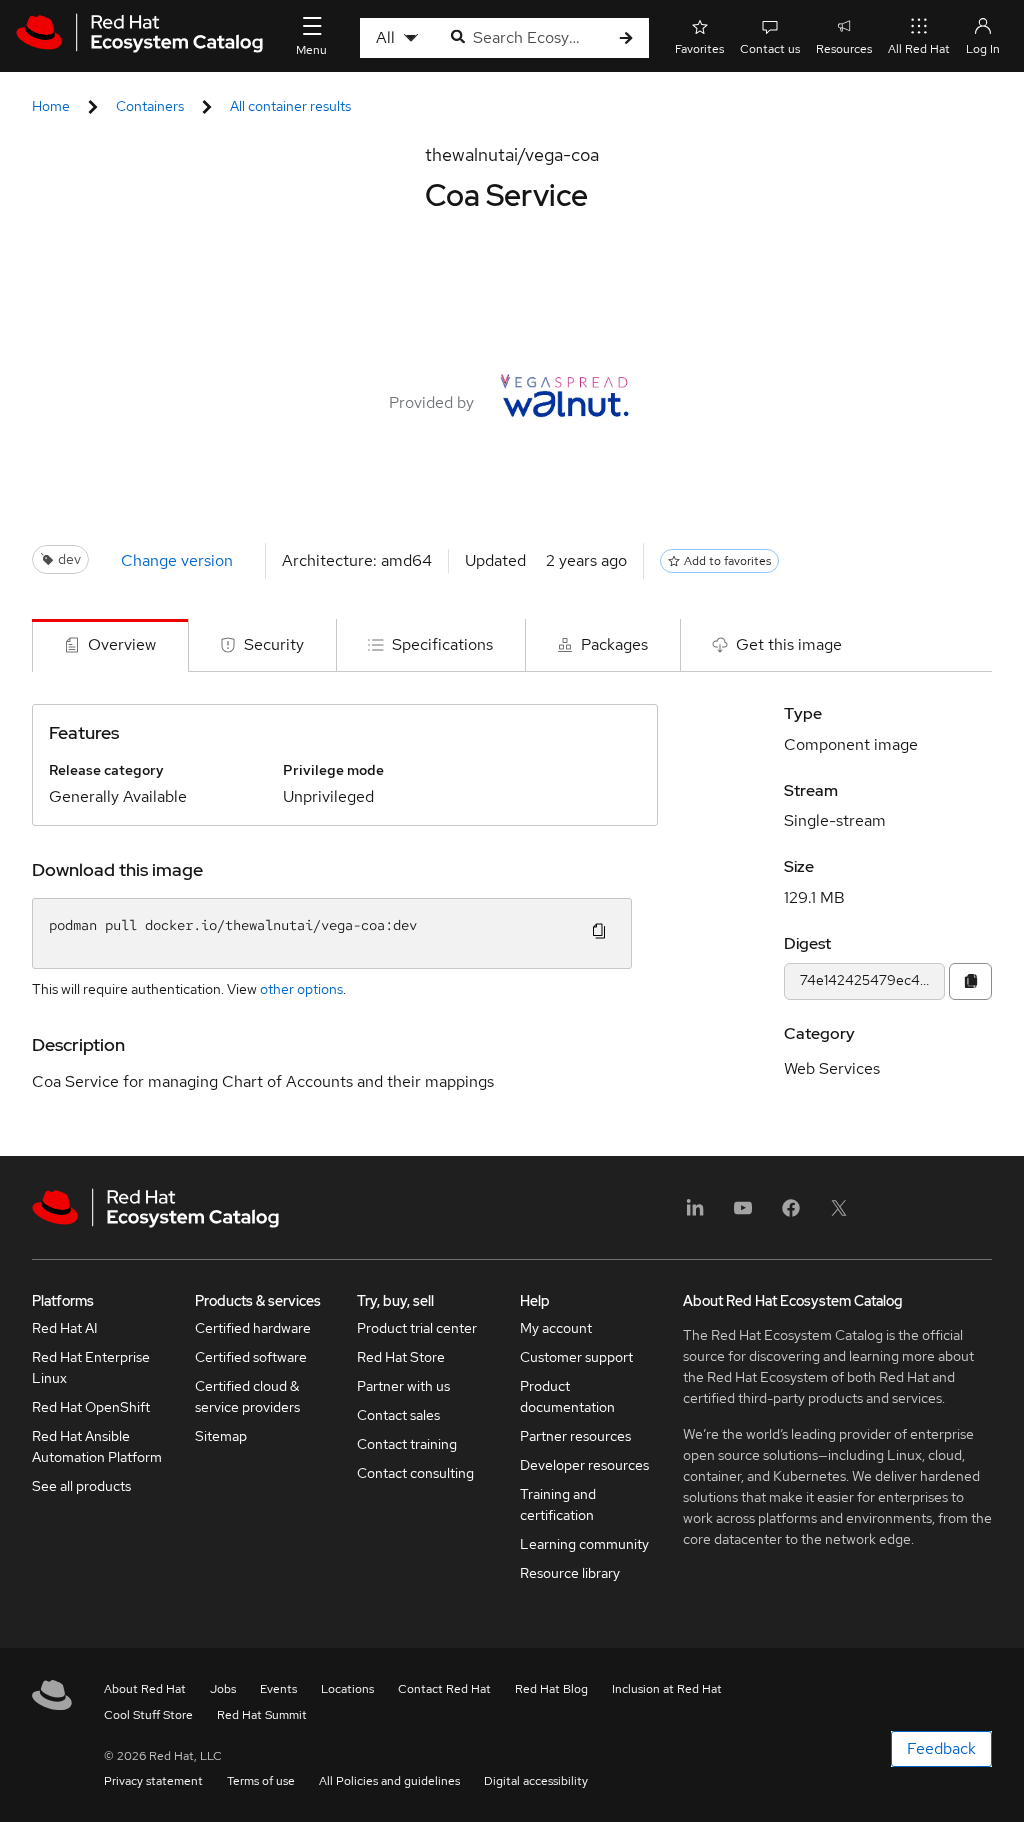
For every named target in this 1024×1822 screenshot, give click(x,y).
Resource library (570, 1573)
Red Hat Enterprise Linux (91, 1367)
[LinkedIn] (695, 1214)
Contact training (407, 1444)
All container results (290, 106)
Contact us (770, 49)
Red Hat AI (65, 1328)
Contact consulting (415, 1473)
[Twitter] (839, 1214)
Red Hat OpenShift (91, 1407)
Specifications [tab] (442, 644)
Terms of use (261, 1781)
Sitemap (221, 1436)
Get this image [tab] (789, 644)
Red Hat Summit (262, 1715)
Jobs (223, 1689)
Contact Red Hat (444, 1689)
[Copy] (970, 981)
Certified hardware (253, 1328)
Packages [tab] (614, 644)
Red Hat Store (401, 1357)
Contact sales (398, 1415)
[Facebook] (791, 1214)
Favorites (699, 49)
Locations (347, 1689)
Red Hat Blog (551, 1689)
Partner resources (575, 1436)
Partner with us (403, 1386)
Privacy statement (153, 1781)
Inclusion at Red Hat (667, 1689)
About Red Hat (145, 1689)
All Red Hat (919, 49)
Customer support (576, 1357)
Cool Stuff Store (148, 1715)
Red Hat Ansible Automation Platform (97, 1446)
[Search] (626, 38)
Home (51, 106)
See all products (81, 1486)
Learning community (584, 1544)
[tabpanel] (512, 914)
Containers (150, 106)
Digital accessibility (536, 1781)
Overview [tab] (122, 644)
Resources (844, 49)
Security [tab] (274, 644)
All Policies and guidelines (389, 1781)
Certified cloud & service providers (247, 1396)
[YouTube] (743, 1214)
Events (278, 1689)
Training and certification (558, 1504)
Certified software (251, 1357)
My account (556, 1328)
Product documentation (567, 1396)
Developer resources (584, 1465)
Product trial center (417, 1328)
